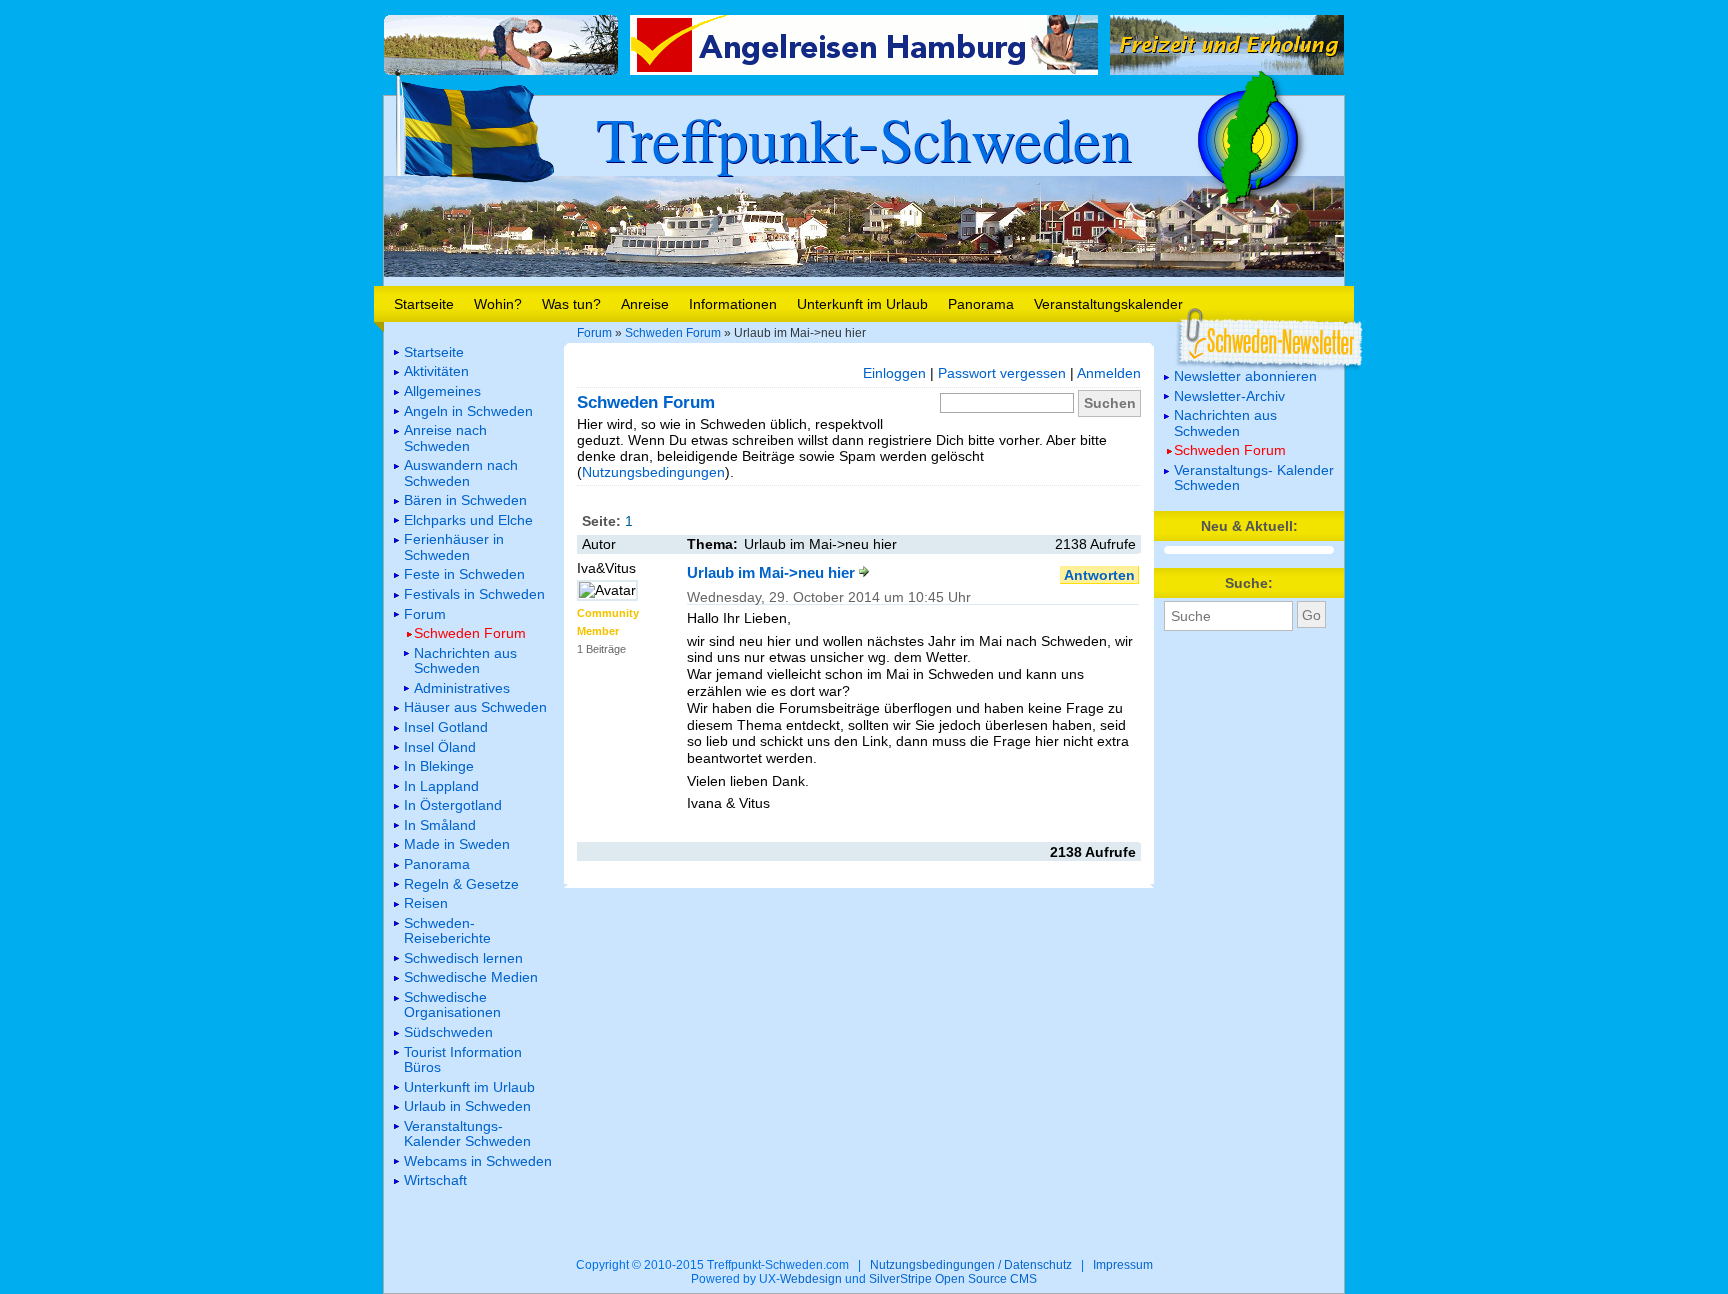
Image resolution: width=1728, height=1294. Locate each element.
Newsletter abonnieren (1245, 376)
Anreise (645, 304)
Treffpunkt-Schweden (864, 138)
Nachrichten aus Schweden (1225, 422)
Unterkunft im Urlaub (862, 304)
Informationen (733, 304)
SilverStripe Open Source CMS (953, 1279)
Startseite (424, 304)
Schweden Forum (673, 333)
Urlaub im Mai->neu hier (773, 572)
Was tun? (571, 304)
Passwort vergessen (1002, 373)
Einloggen (894, 373)
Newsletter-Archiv (1229, 396)
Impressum (1123, 1265)
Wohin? (498, 304)
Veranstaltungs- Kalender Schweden (1254, 477)
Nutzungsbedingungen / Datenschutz (971, 1265)
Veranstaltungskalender (1108, 304)
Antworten (1099, 575)
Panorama (981, 304)
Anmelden (1109, 373)
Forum (594, 333)
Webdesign (811, 1279)
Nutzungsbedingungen (653, 472)
